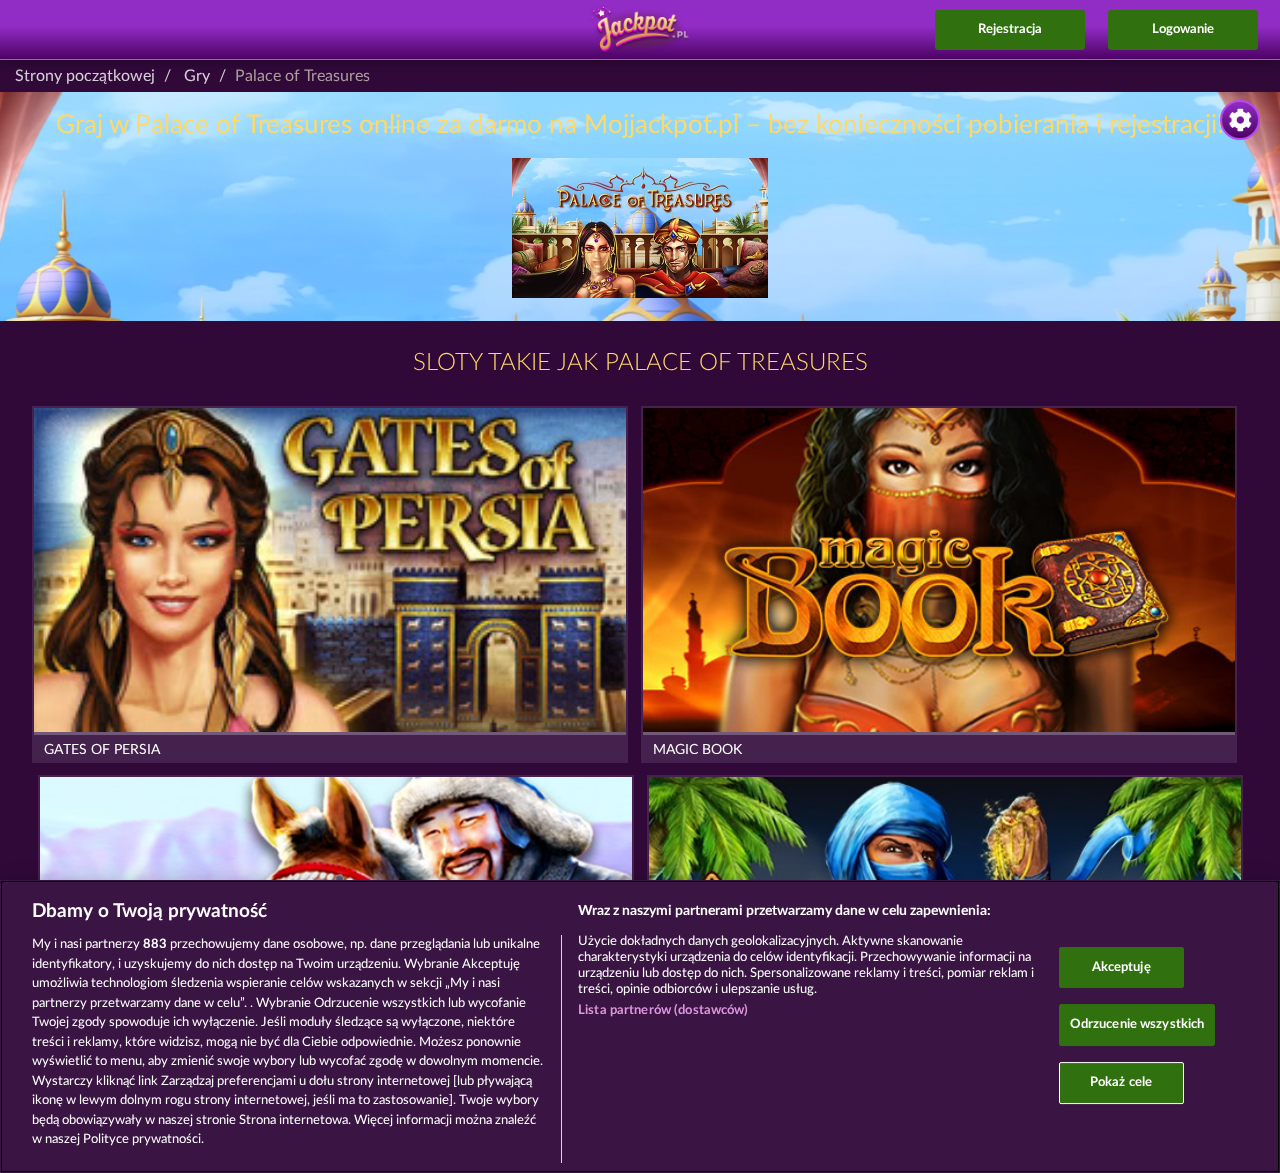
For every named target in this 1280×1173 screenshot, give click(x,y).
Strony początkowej (85, 76)
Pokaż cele (1121, 1082)
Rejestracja (1010, 29)
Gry (197, 76)
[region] (640, 1026)
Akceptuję (1121, 967)
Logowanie (1183, 29)
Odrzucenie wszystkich (1137, 1024)
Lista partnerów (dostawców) (663, 1010)
